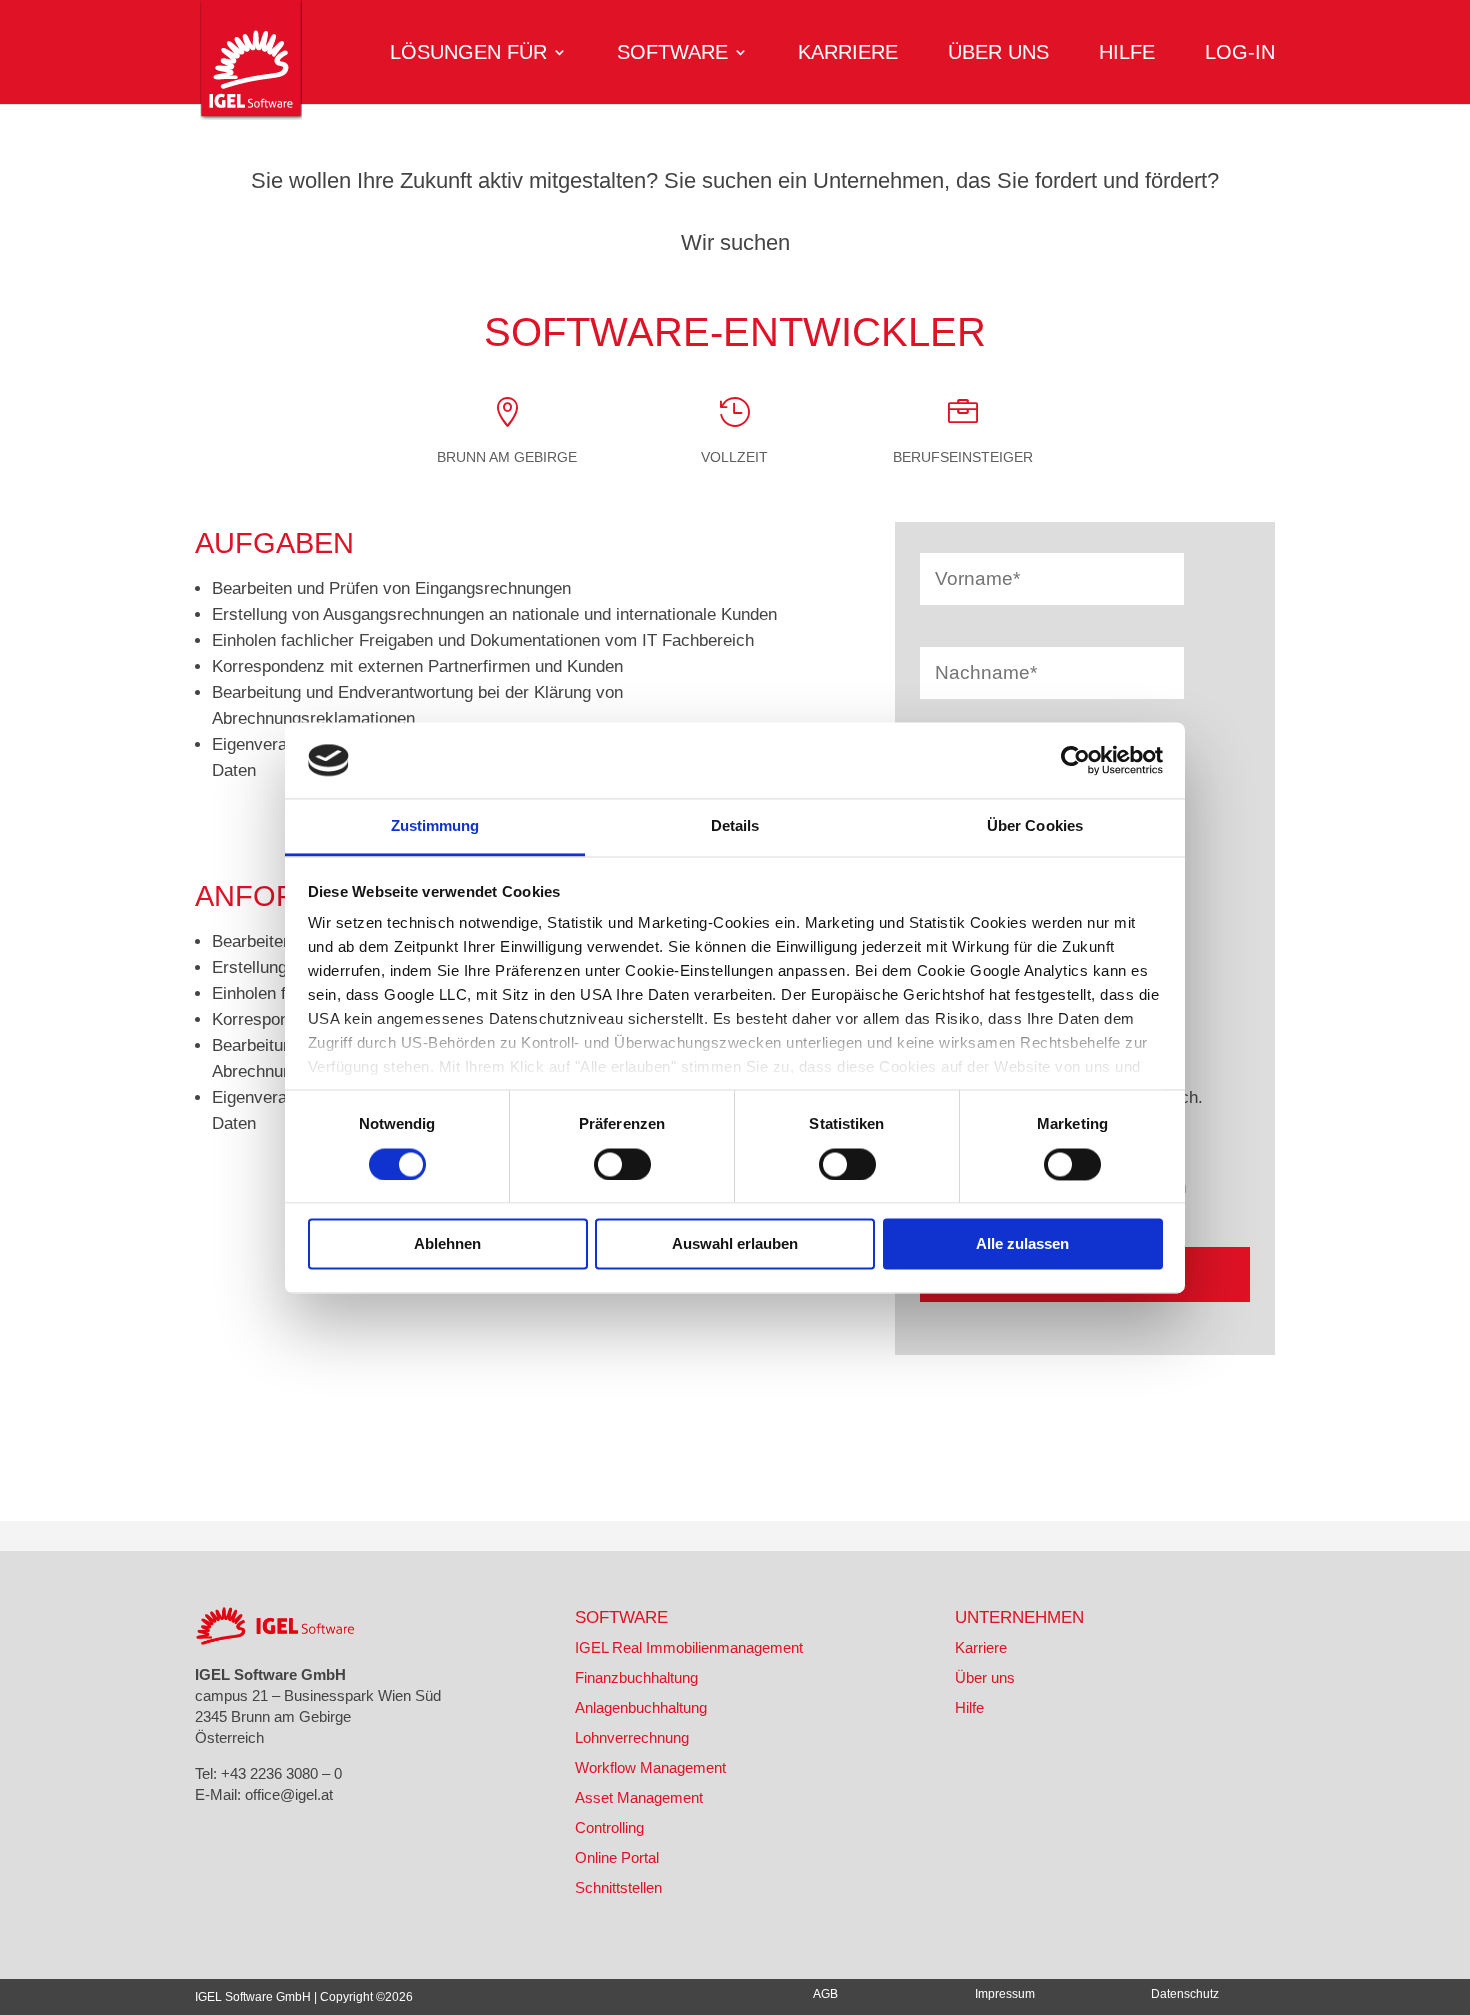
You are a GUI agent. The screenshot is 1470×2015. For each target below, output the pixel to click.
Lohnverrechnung (632, 1737)
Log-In (1240, 54)
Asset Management (639, 1797)
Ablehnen (447, 1244)
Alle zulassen (1022, 1244)
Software (672, 54)
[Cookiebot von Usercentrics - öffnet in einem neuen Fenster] (1075, 760)
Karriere (848, 54)
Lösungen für (468, 54)
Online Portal (617, 1857)
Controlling (609, 1827)
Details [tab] (735, 826)
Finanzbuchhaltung (636, 1677)
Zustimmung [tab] (435, 826)
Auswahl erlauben (735, 1244)
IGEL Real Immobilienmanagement (689, 1647)
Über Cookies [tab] (1035, 826)
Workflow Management (650, 1767)
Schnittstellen (618, 1887)
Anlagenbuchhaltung (641, 1707)
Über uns (998, 54)
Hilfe (1127, 54)
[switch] (622, 1164)
